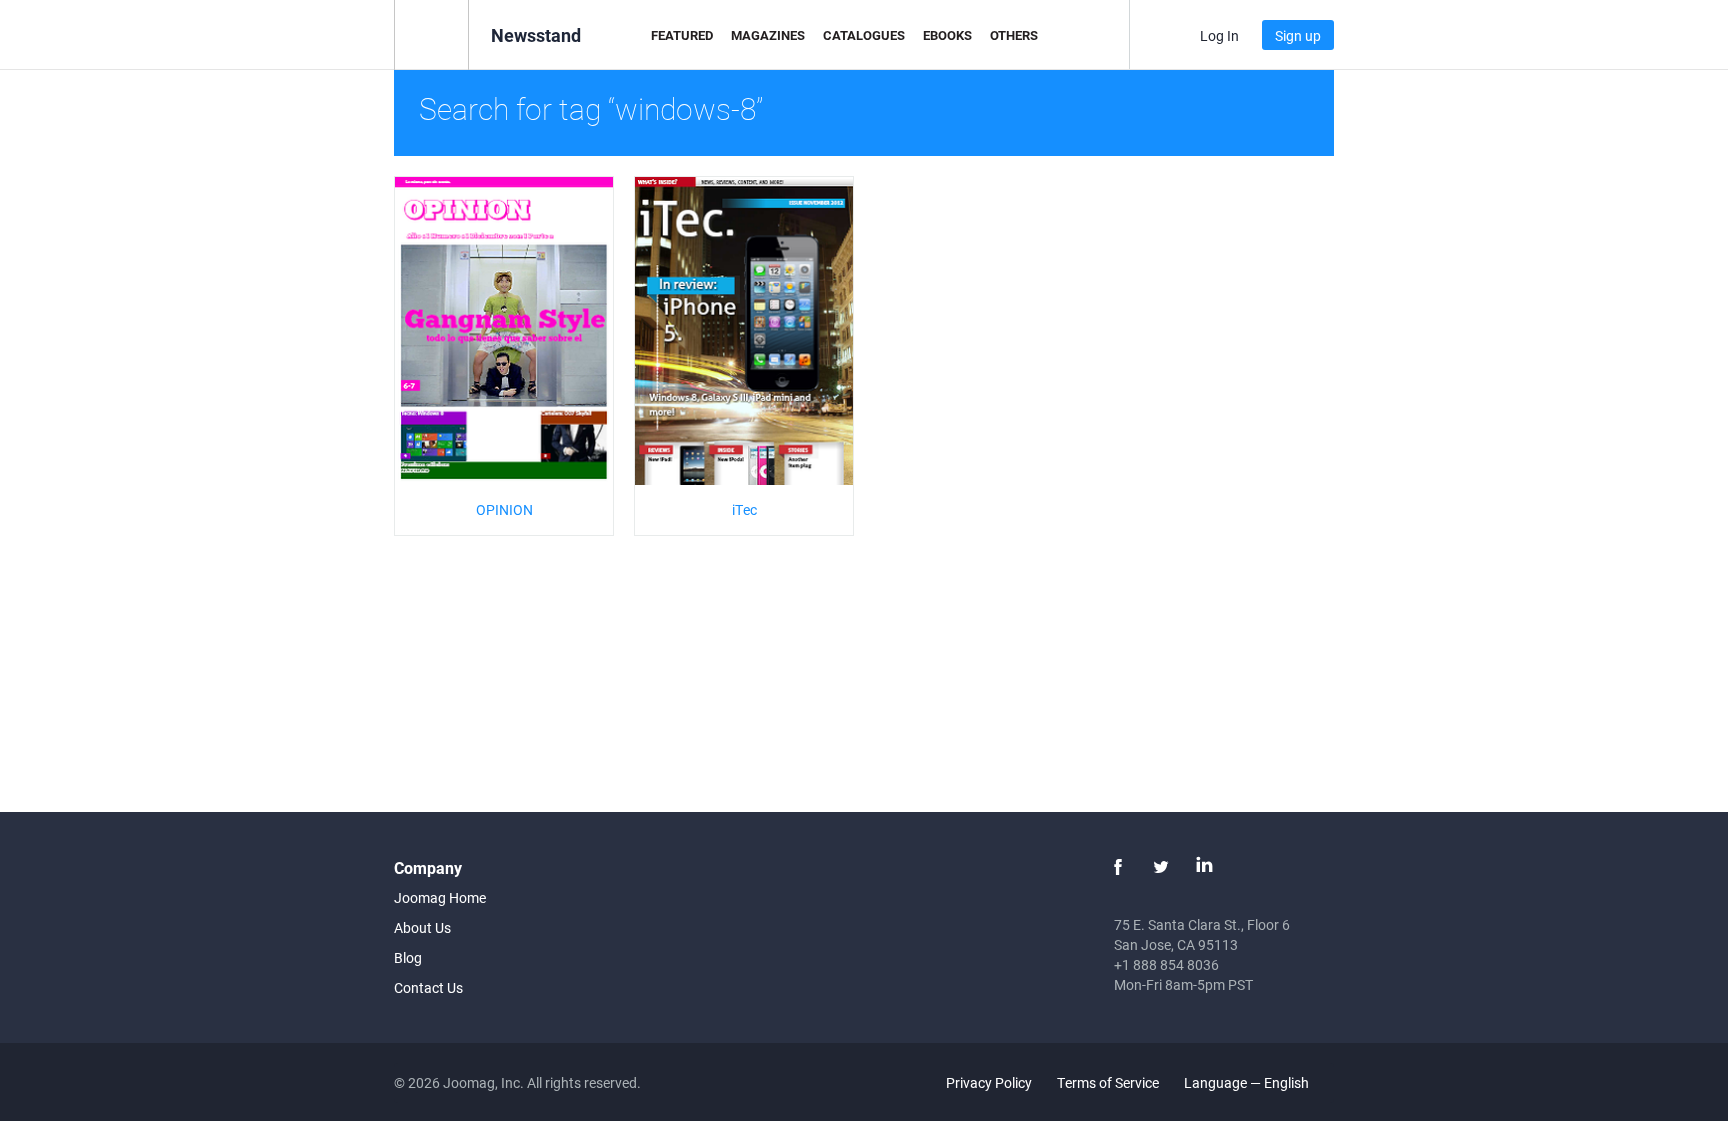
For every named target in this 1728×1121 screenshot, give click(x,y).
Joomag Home (440, 897)
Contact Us (428, 987)
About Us (422, 927)
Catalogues (864, 35)
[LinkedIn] (1204, 867)
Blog (408, 957)
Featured (682, 35)
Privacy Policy (989, 1082)
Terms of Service (1108, 1082)
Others (1014, 35)
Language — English (1248, 1082)
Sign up (1298, 35)
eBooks (947, 35)
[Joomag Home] (431, 33)
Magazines (768, 35)
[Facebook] (1118, 867)
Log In (1219, 35)
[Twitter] (1161, 867)
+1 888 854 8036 (1166, 964)
